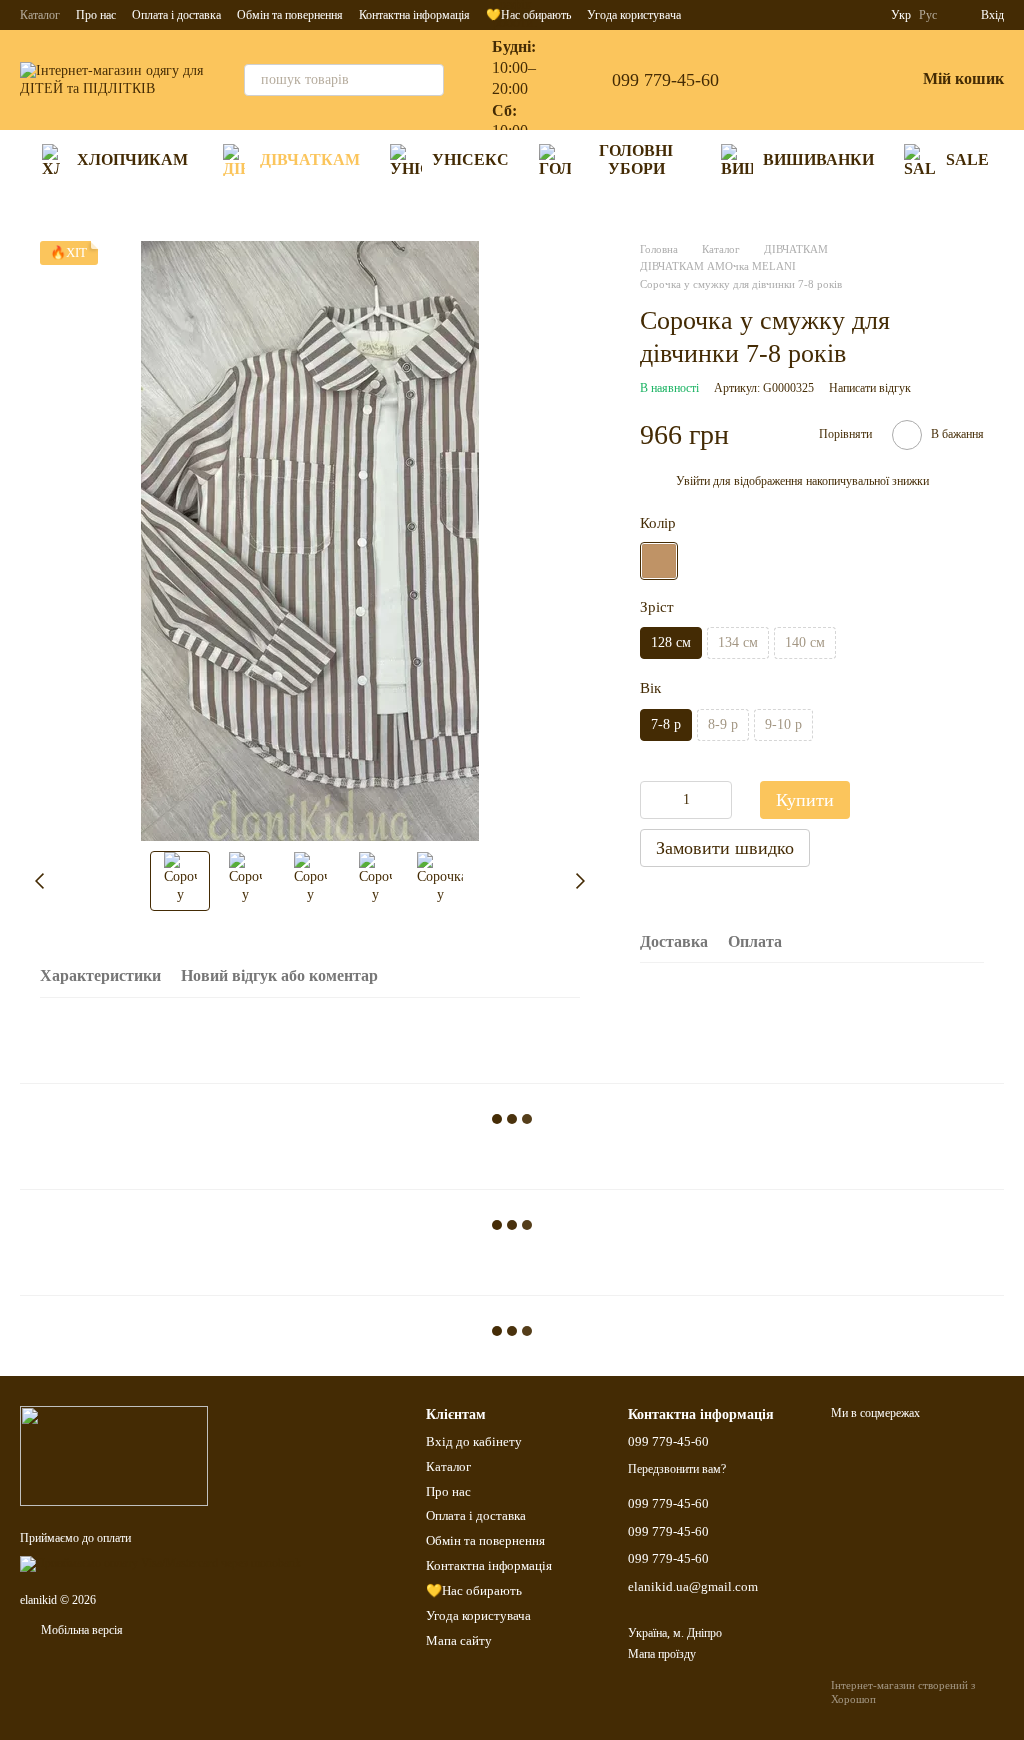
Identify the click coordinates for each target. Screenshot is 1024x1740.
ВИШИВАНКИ (818, 159)
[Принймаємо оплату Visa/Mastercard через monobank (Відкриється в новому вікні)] (160, 1563)
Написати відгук (870, 388)
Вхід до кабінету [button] (474, 1441)
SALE (967, 159)
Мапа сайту (459, 1640)
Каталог (40, 15)
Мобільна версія (80, 1630)
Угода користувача (478, 1615)
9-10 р (783, 724)
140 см (805, 642)
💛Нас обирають (474, 1590)
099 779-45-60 (665, 80)
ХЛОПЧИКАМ (132, 159)
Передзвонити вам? (677, 1469)
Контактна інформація (414, 15)
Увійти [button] (693, 481)
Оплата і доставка (176, 15)
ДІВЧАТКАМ (310, 159)
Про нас (96, 15)
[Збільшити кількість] (717, 800)
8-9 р (723, 724)
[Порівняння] (795, 80)
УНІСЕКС (470, 159)
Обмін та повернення (290, 15)
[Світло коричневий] (659, 561)
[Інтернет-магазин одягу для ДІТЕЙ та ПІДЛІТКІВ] (114, 1454)
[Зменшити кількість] (655, 800)
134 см (738, 642)
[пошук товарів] (428, 80)
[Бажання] (847, 80)
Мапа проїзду (662, 1654)
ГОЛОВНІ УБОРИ (636, 159)
